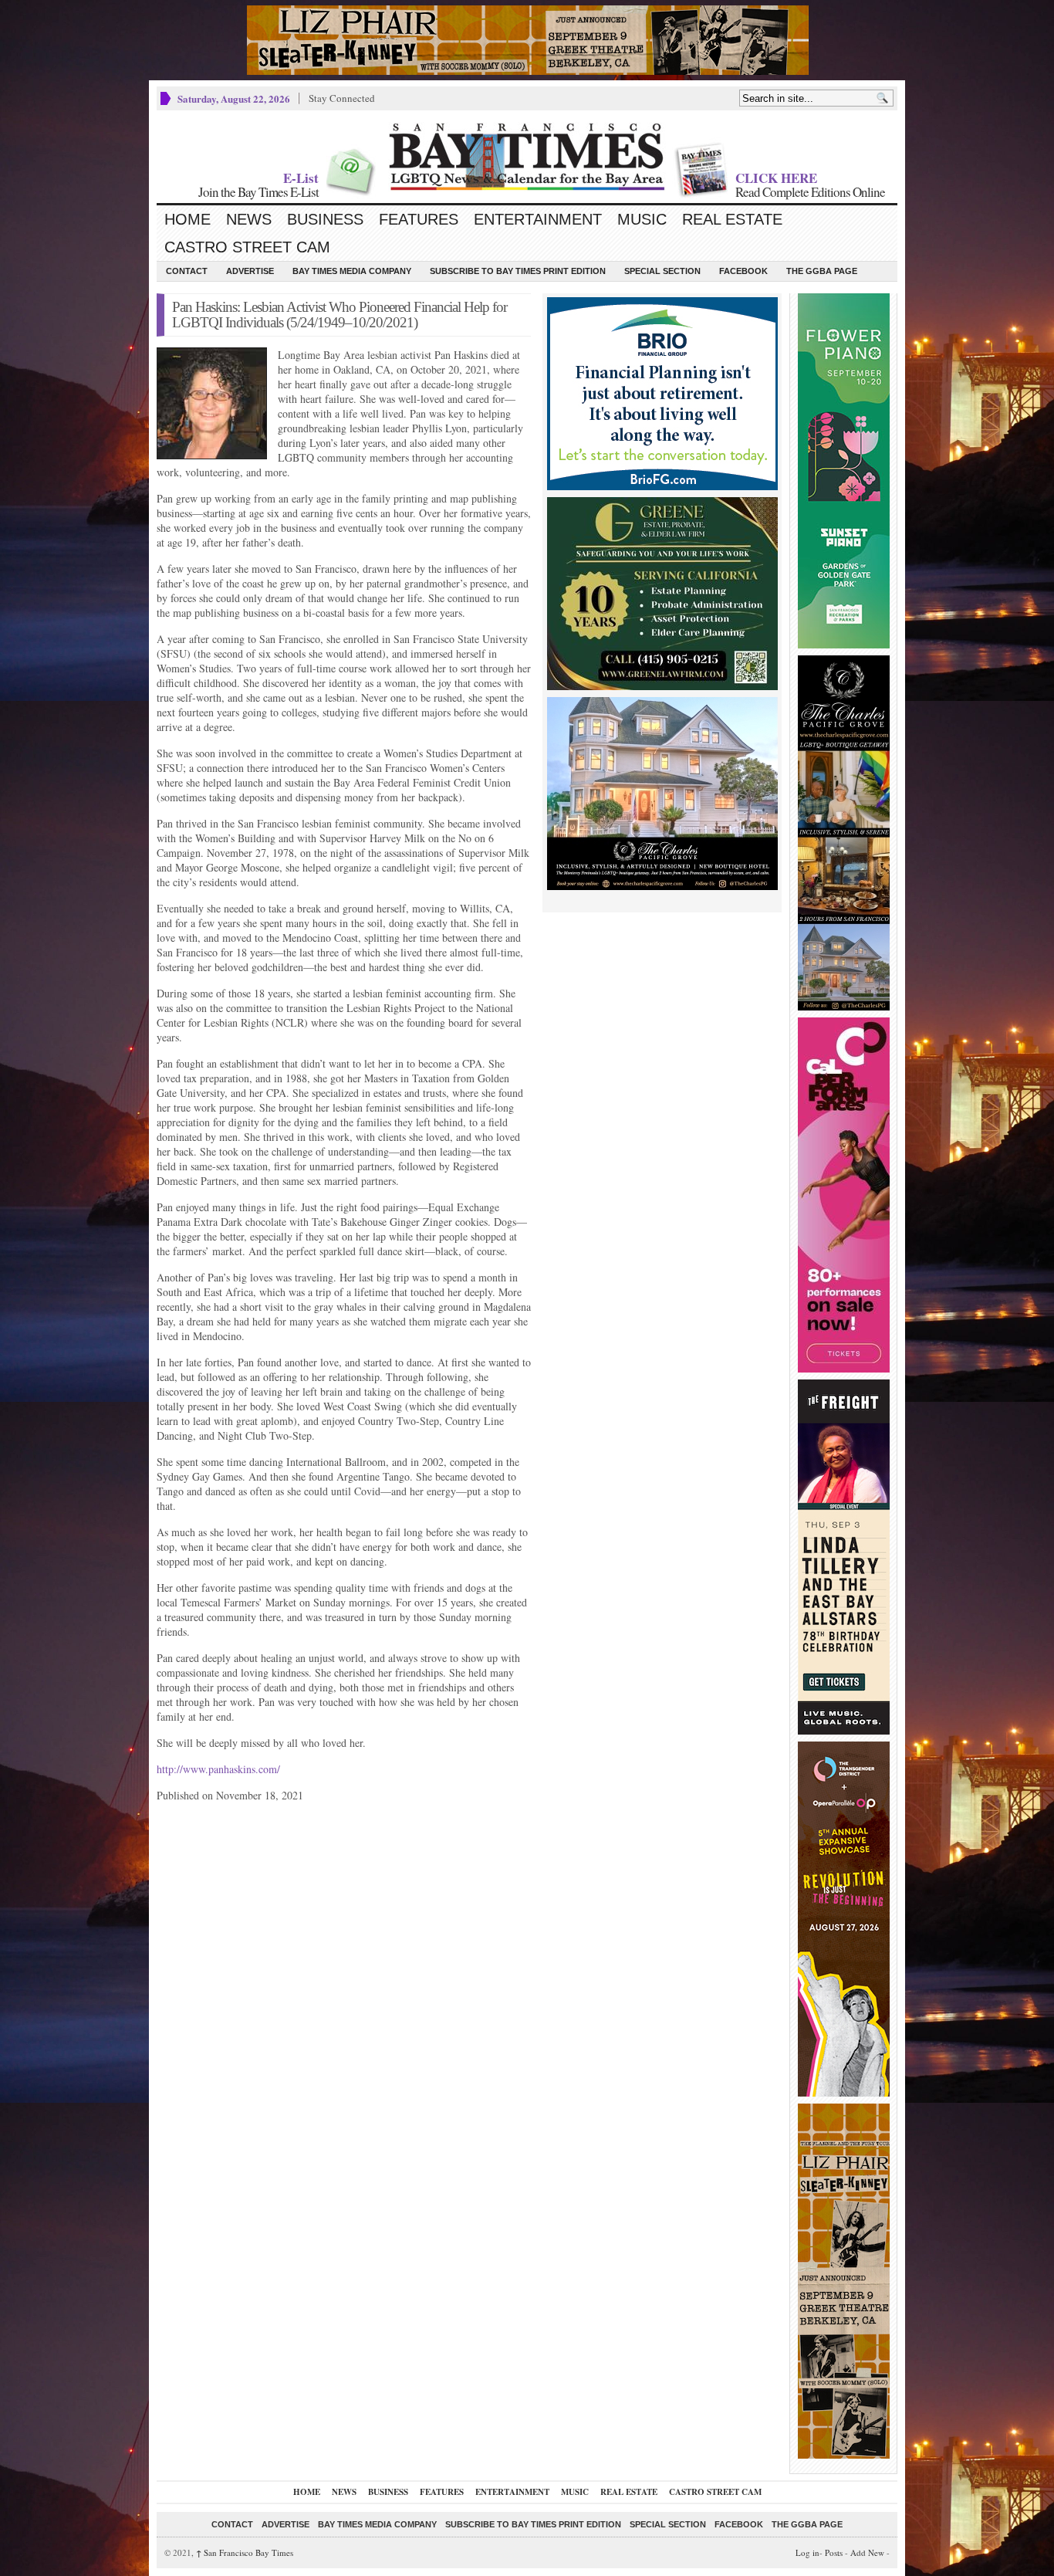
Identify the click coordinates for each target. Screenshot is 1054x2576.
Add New (867, 2552)
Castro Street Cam (247, 247)
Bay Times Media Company (352, 271)
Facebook (743, 271)
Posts (834, 2552)
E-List (301, 178)
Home (187, 219)
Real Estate (732, 219)
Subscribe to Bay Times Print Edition (518, 271)
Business (325, 219)
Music (642, 219)
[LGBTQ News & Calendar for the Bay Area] (527, 157)
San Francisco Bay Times (245, 2552)
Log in (807, 2552)
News (249, 219)
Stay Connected (342, 98)
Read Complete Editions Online (810, 192)
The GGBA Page (822, 271)
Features (419, 219)
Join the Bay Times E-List (258, 192)
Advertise (250, 271)
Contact (187, 271)
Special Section (662, 271)
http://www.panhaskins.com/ (218, 1769)
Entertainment (538, 219)
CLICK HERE (776, 178)
